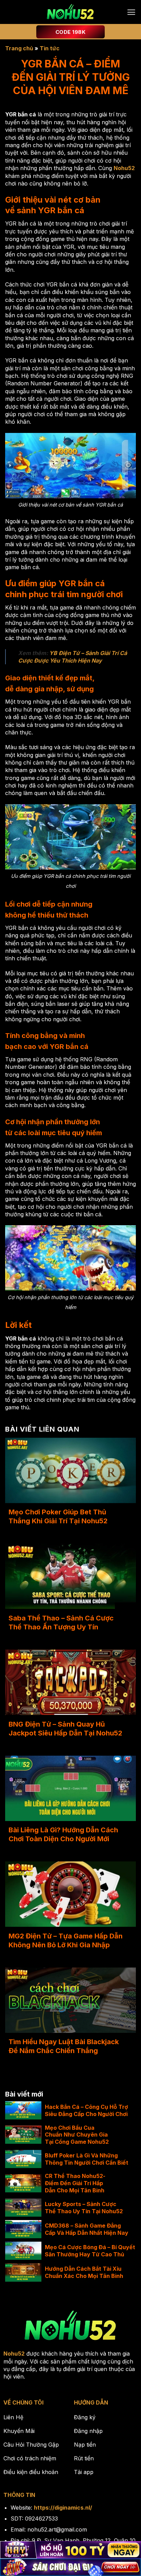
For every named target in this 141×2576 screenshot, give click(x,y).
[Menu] (131, 12)
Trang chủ (19, 48)
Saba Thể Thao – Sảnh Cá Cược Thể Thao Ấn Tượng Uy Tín (61, 1623)
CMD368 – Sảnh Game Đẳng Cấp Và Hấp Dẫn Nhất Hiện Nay (87, 2229)
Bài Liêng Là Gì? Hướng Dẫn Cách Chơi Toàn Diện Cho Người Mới (63, 1834)
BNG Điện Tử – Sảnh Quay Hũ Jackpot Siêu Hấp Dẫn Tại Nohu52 (65, 1729)
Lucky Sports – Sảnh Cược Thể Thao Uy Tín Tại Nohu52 (84, 2208)
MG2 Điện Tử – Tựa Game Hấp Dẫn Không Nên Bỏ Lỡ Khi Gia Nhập (66, 1940)
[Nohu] (70, 12)
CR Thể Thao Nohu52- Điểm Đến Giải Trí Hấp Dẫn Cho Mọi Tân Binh (75, 2183)
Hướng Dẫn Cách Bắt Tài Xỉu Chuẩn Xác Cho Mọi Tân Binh (84, 2272)
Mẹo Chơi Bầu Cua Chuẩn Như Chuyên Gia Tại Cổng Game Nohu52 (77, 2135)
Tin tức (50, 48)
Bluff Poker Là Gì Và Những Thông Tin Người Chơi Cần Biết (87, 2159)
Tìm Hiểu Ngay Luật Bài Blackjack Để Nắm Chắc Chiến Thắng (64, 2046)
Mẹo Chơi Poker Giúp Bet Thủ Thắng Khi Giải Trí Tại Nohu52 (58, 1516)
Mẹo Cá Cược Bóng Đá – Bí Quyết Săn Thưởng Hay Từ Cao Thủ (90, 2251)
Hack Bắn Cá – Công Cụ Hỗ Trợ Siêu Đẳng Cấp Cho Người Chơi (86, 2110)
